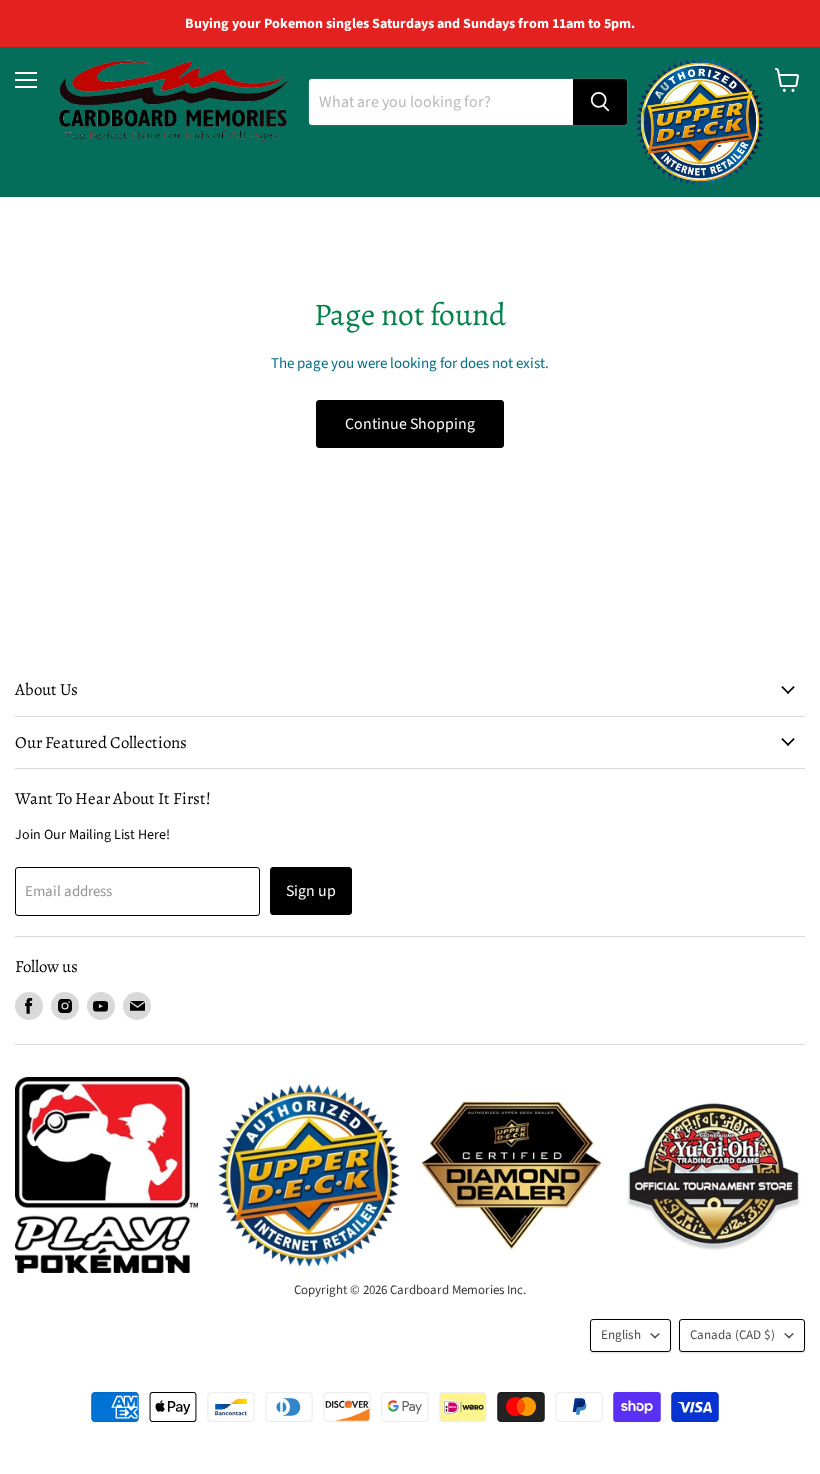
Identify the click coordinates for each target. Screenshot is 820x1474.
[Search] (600, 102)
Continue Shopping (410, 424)
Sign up (311, 891)
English (621, 1335)
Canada (732, 1335)
